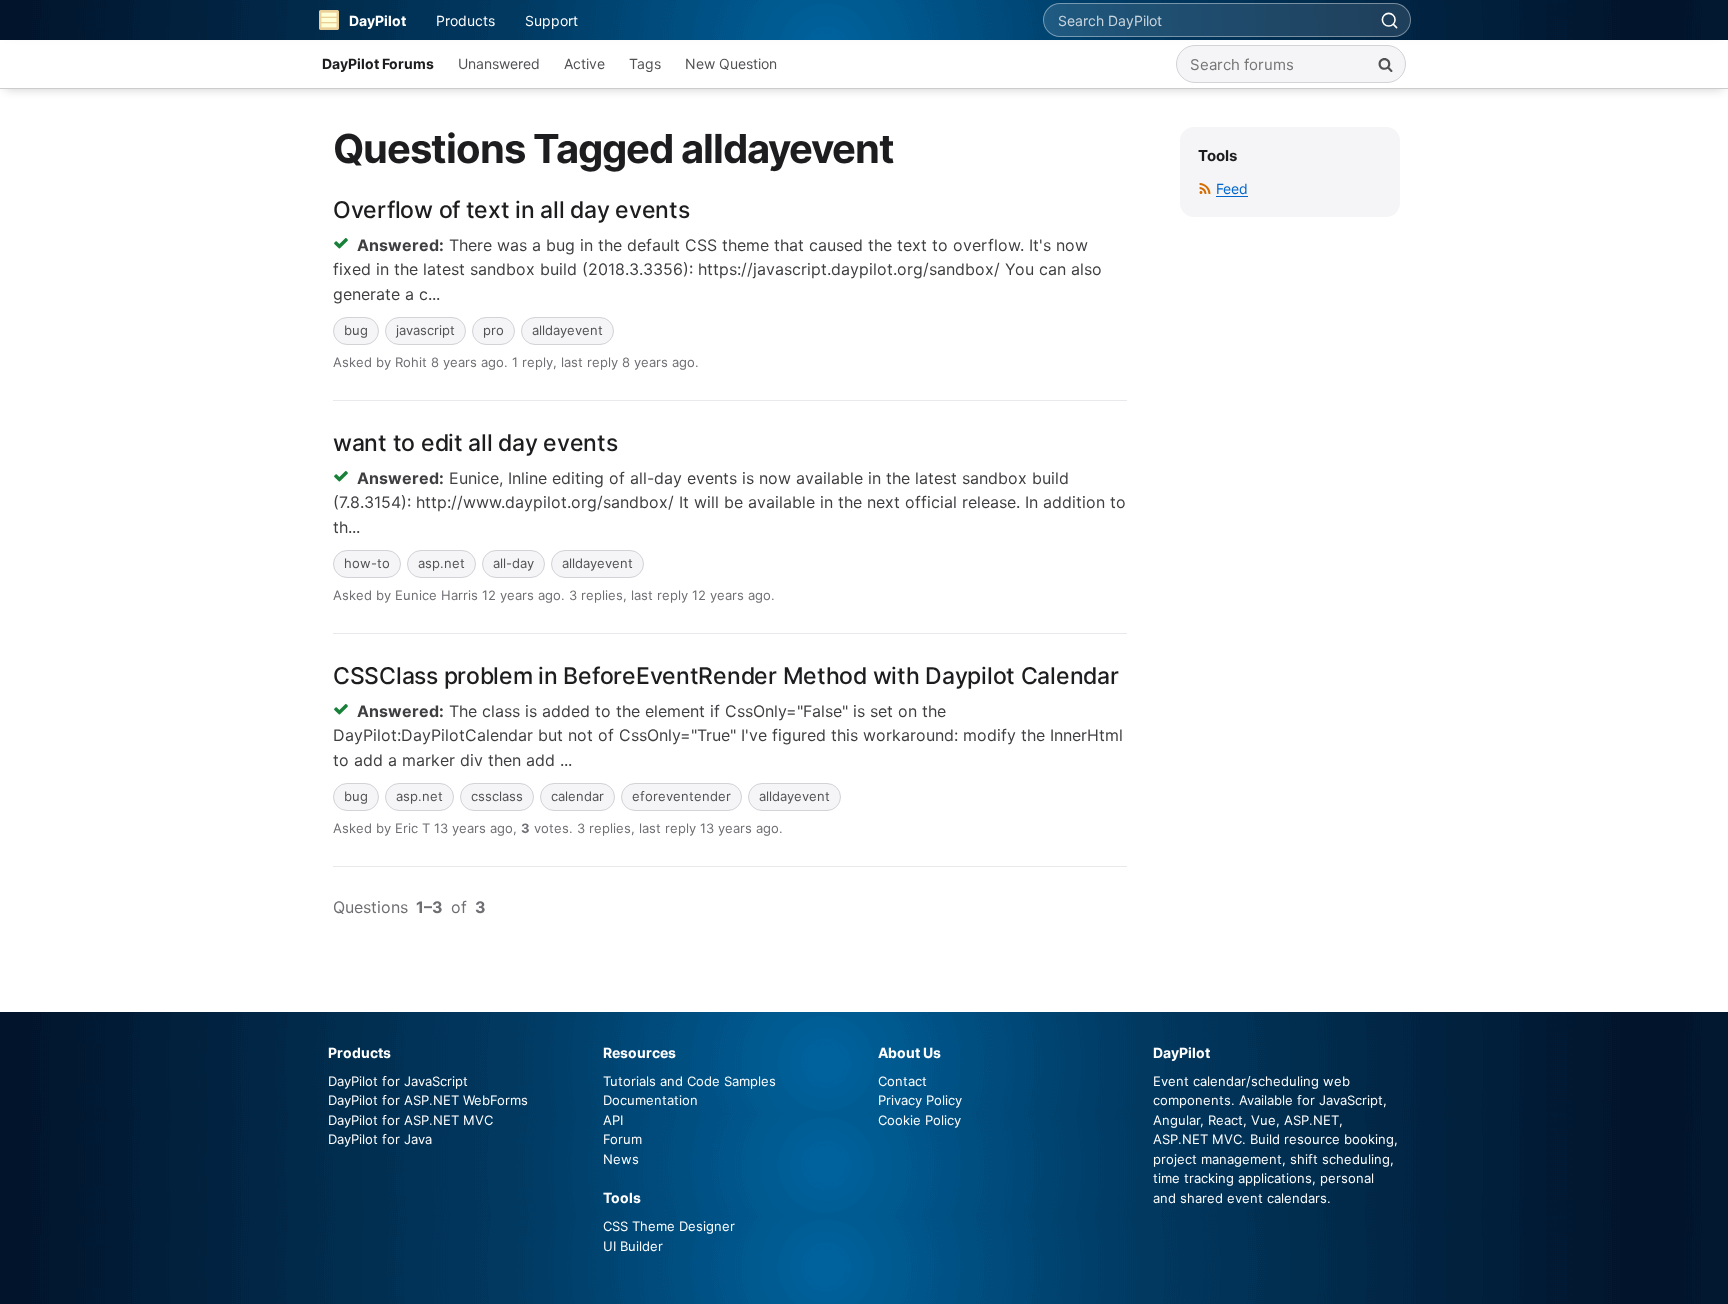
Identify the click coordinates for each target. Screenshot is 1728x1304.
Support (551, 20)
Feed (1232, 188)
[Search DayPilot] (1389, 20)
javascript (425, 330)
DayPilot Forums (378, 63)
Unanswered (499, 63)
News (621, 1159)
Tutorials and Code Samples (689, 1081)
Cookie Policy (919, 1120)
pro (493, 330)
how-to (367, 563)
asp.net (441, 563)
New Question (731, 63)
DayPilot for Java (380, 1139)
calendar (577, 796)
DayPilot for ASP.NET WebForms (428, 1100)
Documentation (650, 1100)
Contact (902, 1081)
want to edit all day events (475, 443)
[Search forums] (1385, 64)
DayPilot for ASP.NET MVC (410, 1120)
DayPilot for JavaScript (398, 1081)
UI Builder (633, 1246)
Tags (645, 63)
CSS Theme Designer (669, 1226)
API (613, 1120)
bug (356, 330)
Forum (622, 1139)
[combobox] (1206, 20)
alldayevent (567, 330)
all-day (513, 563)
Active (584, 63)
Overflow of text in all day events (511, 210)
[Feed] (1205, 188)
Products (465, 20)
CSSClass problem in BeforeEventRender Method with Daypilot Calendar (726, 676)
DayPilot (377, 20)
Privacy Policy (920, 1100)
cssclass (497, 796)
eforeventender (681, 796)
